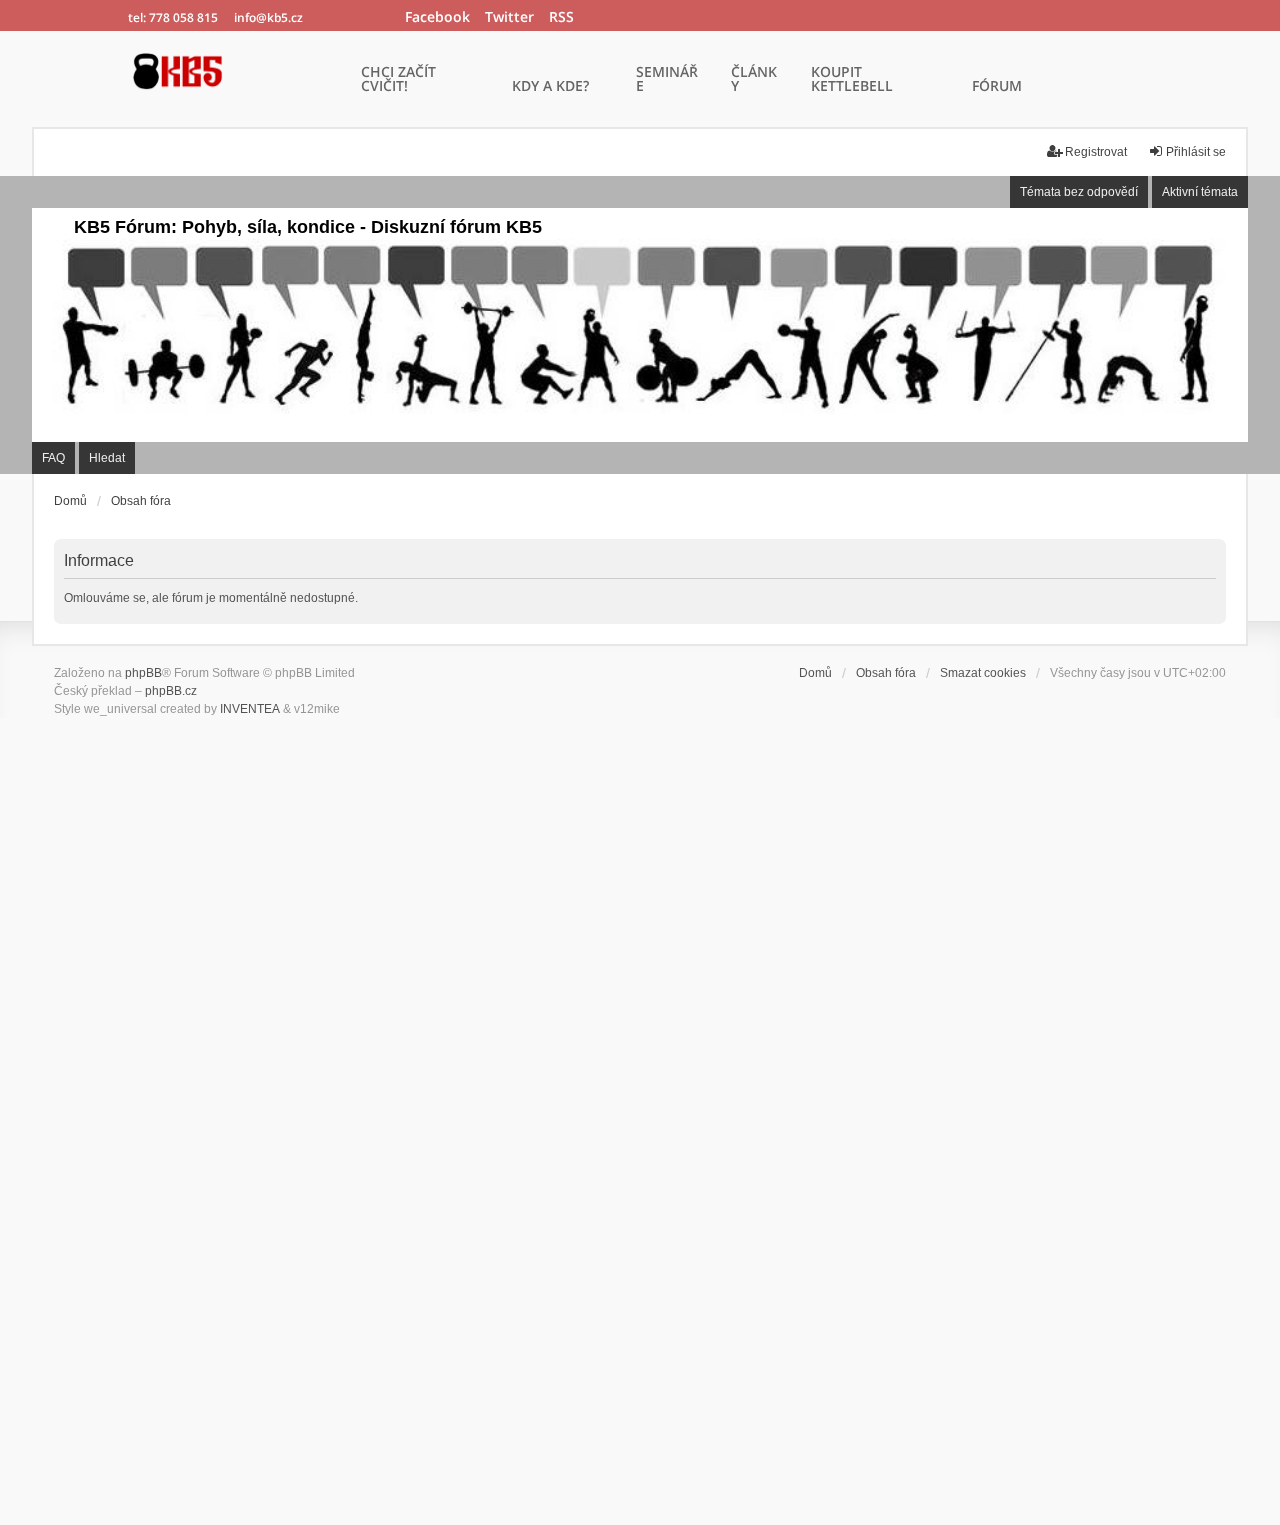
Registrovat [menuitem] (1096, 152)
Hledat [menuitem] (107, 458)
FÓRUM (997, 87)
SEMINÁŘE (667, 80)
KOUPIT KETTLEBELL (852, 80)
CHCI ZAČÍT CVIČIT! (398, 80)
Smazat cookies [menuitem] (983, 673)
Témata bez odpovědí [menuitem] (1079, 192)
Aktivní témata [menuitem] (1200, 192)
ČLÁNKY (754, 80)
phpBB (143, 673)
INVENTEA (250, 709)
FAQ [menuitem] (53, 458)
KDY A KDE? (550, 87)
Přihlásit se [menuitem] (1196, 152)
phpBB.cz (171, 691)
